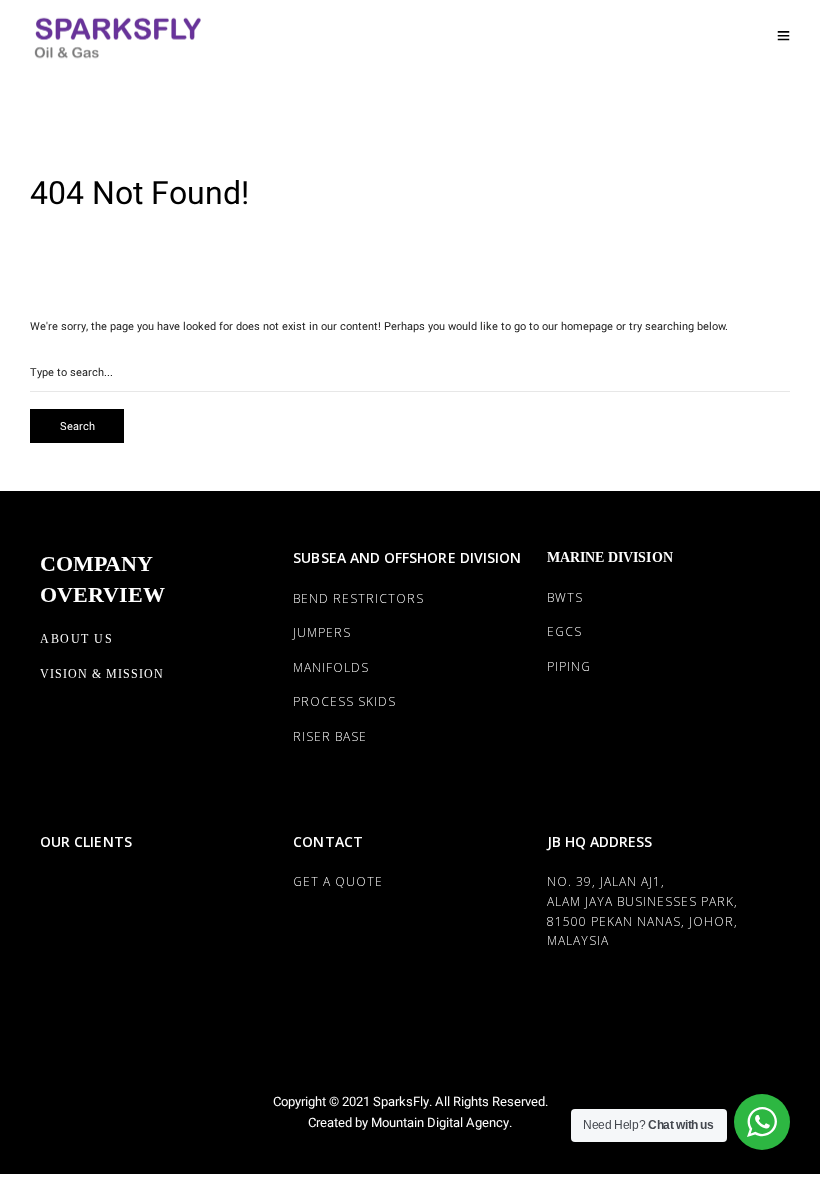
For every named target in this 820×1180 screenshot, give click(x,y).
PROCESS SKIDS (344, 701)
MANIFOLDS (331, 667)
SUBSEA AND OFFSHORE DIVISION (407, 557)
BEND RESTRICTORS (358, 598)
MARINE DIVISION (610, 557)
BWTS (565, 597)
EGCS (564, 631)
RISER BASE (330, 736)
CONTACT (327, 841)
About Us (76, 639)
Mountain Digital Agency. (440, 1122)
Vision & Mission (102, 674)
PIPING (569, 666)
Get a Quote (338, 881)
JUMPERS (322, 632)
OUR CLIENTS (86, 841)
